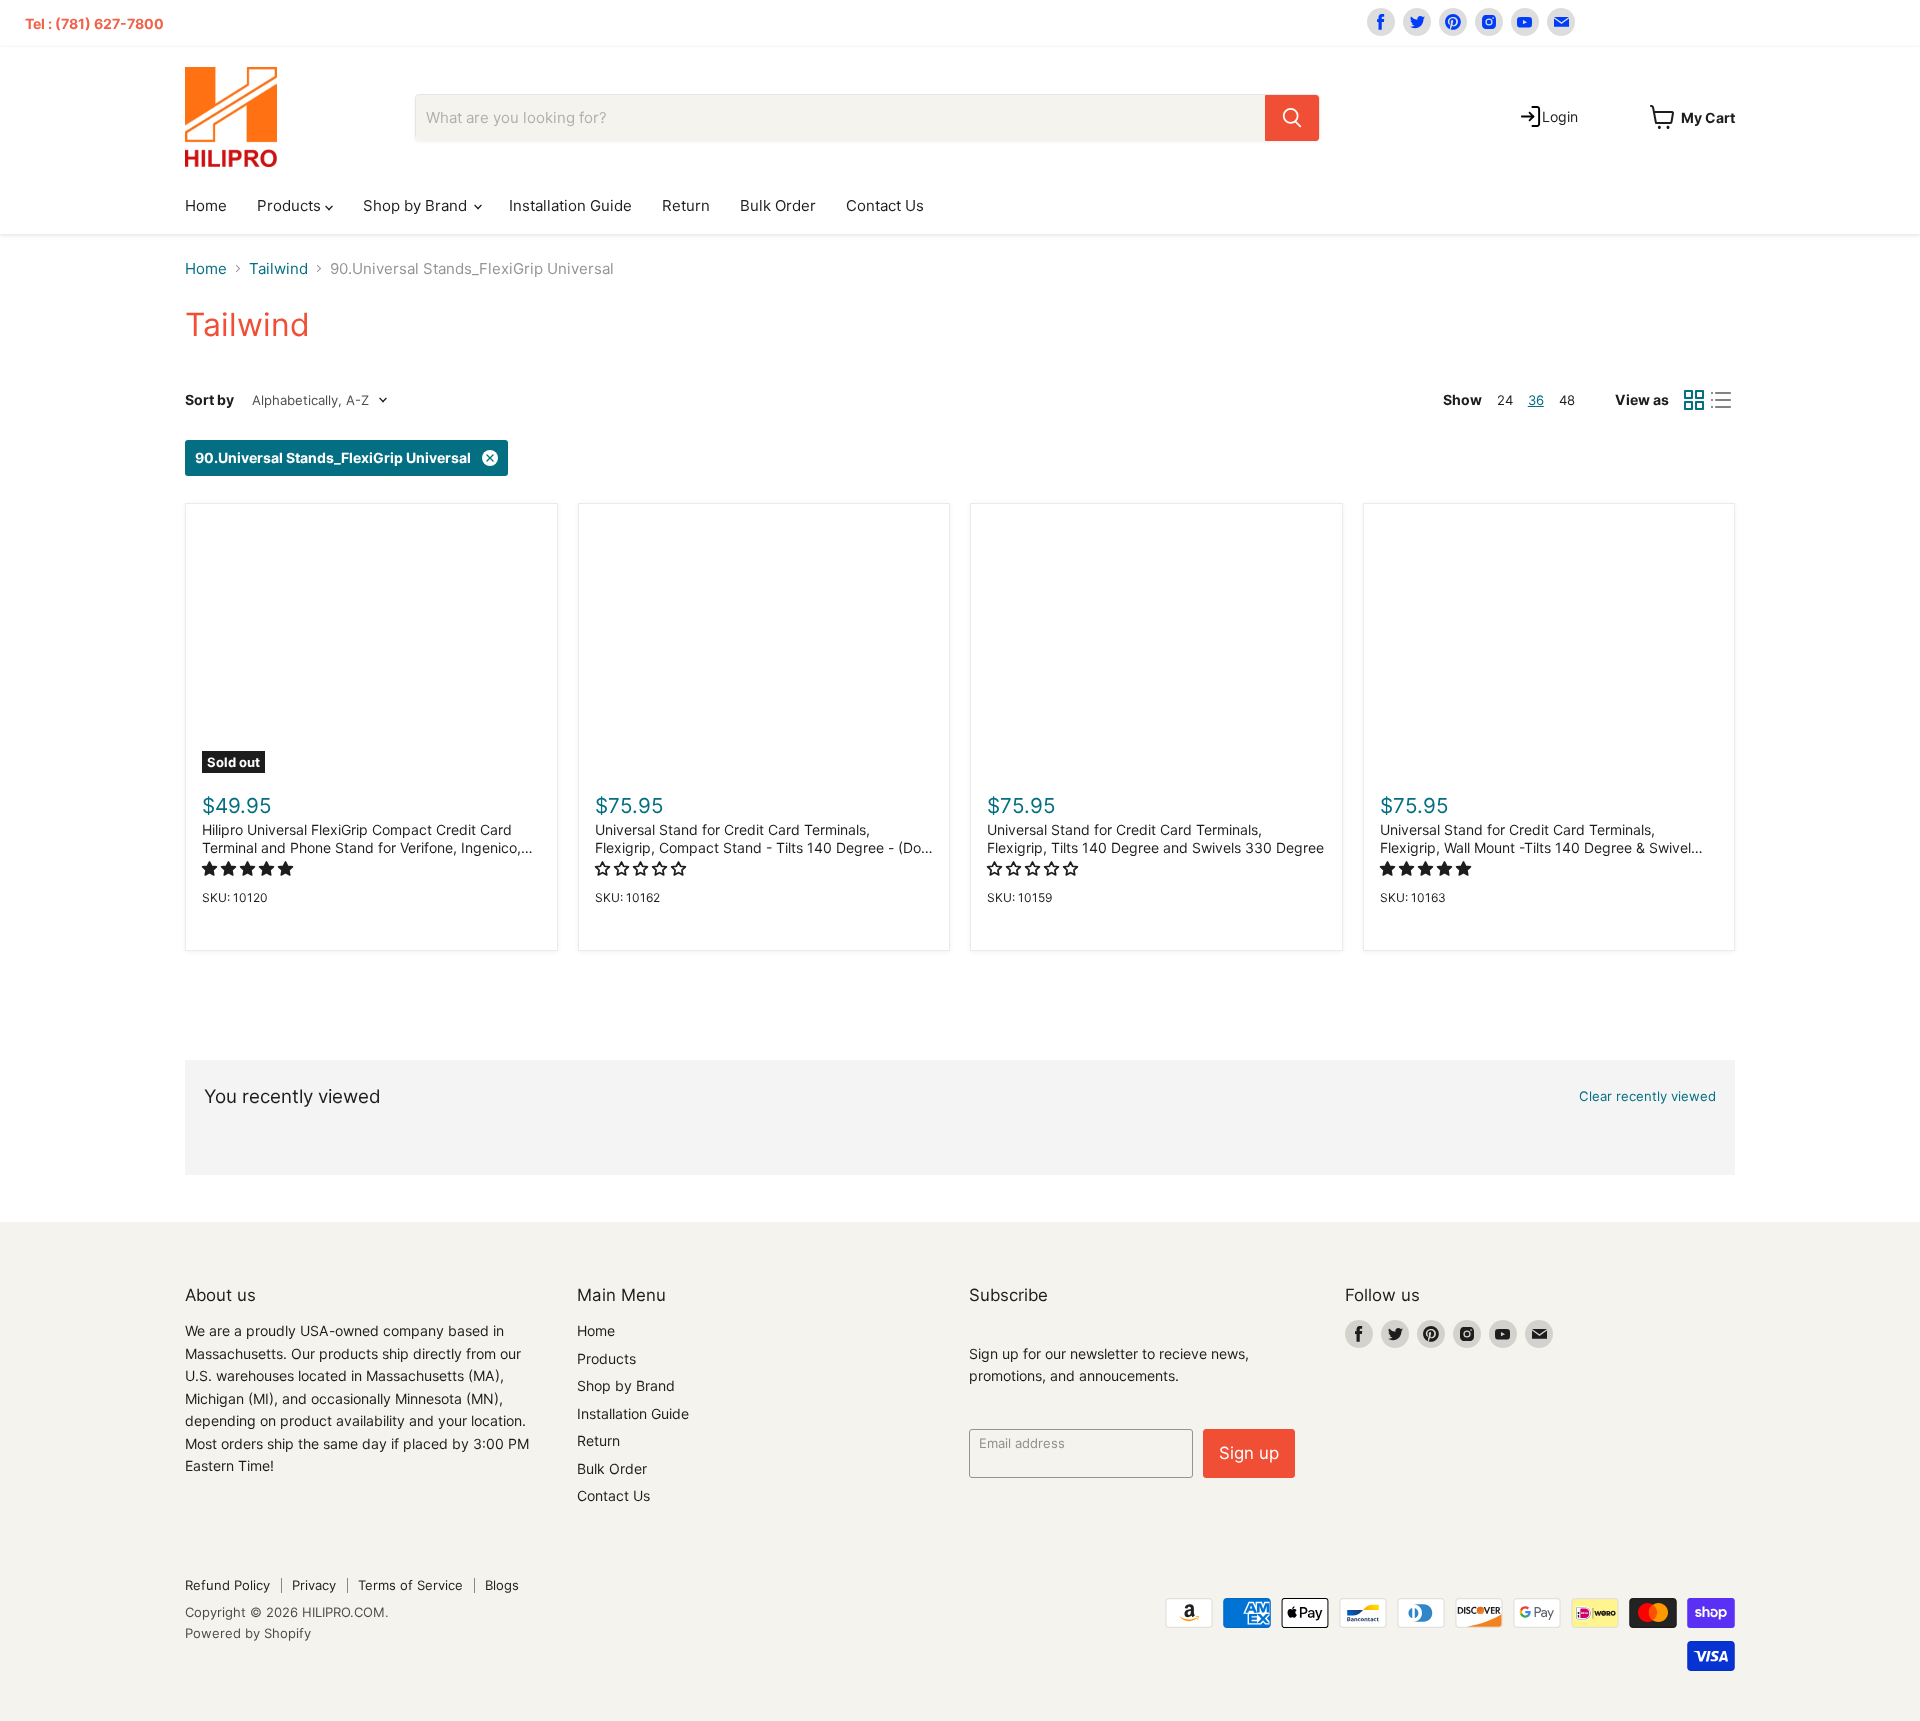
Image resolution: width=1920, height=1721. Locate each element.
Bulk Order (778, 205)
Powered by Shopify (248, 1633)
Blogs (502, 1585)
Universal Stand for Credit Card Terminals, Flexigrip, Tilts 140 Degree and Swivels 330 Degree (1155, 838)
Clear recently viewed (1647, 1096)
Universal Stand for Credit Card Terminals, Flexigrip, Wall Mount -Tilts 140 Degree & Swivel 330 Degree (1535, 848)
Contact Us (885, 205)
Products (291, 205)
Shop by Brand (417, 205)
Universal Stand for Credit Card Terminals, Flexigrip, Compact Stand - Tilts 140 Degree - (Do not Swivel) (758, 848)
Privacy (314, 1585)
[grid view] (1694, 400)
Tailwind (278, 268)
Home (206, 205)
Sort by (209, 400)
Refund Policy (227, 1585)
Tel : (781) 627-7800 (94, 23)
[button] (249, 868)
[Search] (1292, 118)
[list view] (1722, 400)
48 (1567, 400)
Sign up (1249, 1453)
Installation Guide (570, 205)
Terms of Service (410, 1585)
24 (1505, 400)
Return (686, 205)
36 (1536, 400)
